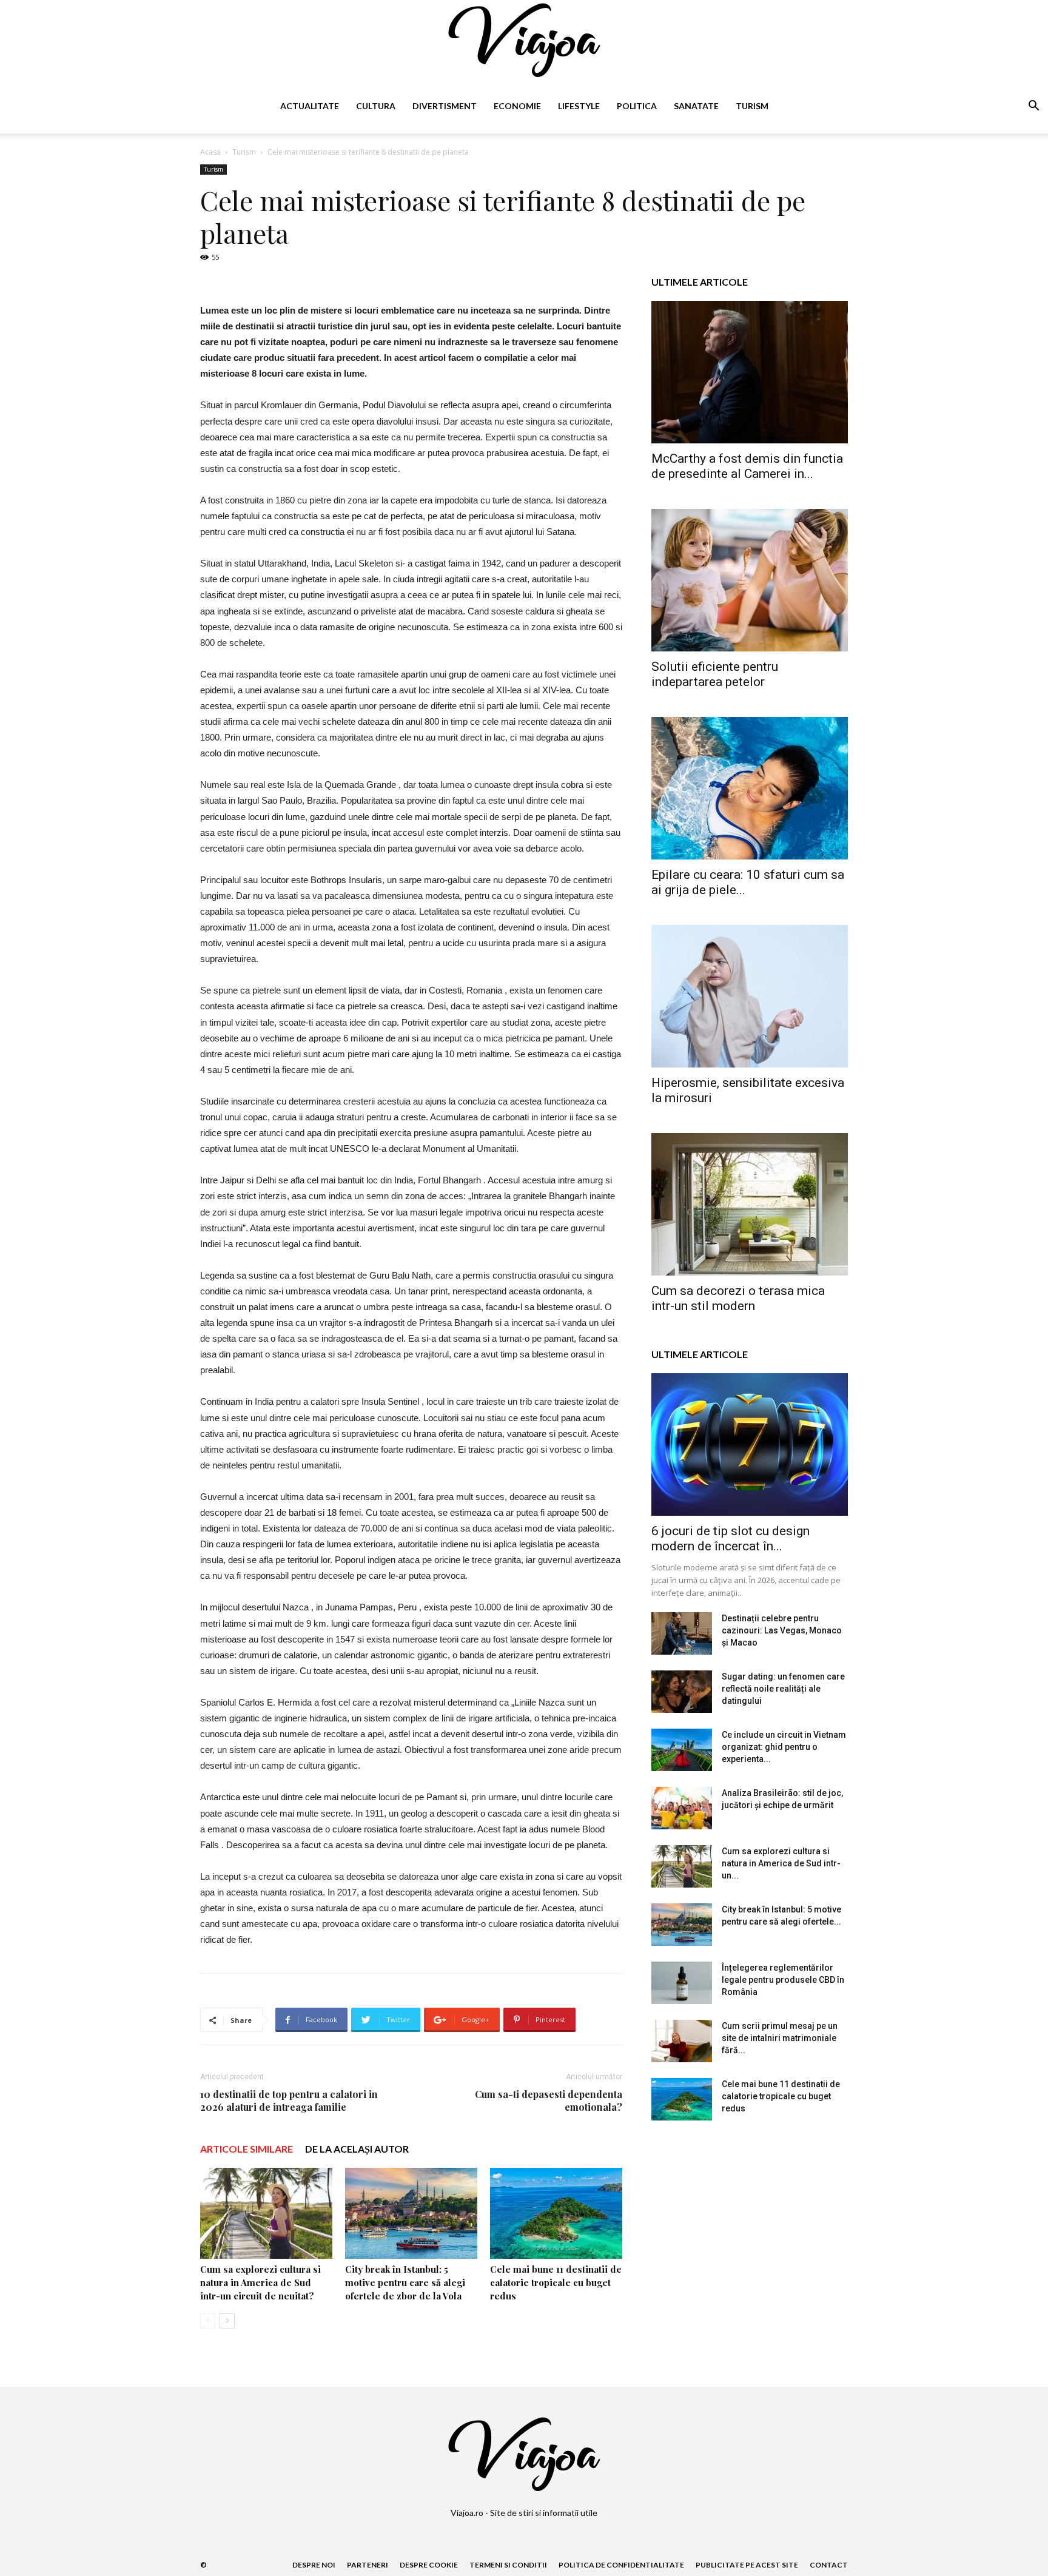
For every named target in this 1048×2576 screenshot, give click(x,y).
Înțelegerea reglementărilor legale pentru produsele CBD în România (783, 1980)
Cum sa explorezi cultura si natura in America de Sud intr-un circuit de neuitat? (260, 2282)
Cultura (376, 106)
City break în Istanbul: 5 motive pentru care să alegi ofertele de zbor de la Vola (405, 2282)
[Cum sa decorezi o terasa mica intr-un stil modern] (750, 1204)
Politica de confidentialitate (621, 2565)
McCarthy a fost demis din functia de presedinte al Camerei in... (747, 466)
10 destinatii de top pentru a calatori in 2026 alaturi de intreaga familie (289, 2100)
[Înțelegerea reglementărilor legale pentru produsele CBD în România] (682, 1983)
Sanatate (696, 106)
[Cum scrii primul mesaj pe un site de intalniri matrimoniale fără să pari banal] (682, 2041)
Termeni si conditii (508, 2565)
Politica (637, 106)
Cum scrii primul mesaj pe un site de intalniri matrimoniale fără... (780, 2038)
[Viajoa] (524, 40)
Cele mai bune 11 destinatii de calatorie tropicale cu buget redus (556, 2282)
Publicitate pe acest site (747, 2565)
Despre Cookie (429, 2565)
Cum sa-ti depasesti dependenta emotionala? (549, 2100)
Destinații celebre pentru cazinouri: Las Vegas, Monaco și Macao (782, 1630)
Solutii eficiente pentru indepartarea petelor (715, 674)
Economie (517, 106)
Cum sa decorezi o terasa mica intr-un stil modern (738, 1298)
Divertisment (445, 106)
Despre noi (314, 2565)
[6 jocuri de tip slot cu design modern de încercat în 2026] (750, 1444)
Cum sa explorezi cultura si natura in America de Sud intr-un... (781, 1863)
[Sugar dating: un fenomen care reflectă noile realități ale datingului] (682, 1692)
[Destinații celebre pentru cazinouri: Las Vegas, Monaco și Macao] (682, 1633)
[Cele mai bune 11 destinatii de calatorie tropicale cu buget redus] (556, 2213)
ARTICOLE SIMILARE (247, 2149)
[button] (1033, 107)
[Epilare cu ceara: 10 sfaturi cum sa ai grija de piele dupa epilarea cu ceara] (750, 788)
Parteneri (368, 2565)
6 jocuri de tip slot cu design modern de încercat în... (731, 1539)
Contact (829, 2565)
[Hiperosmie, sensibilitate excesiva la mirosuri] (750, 996)
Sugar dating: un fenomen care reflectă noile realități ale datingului (783, 1689)
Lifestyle (579, 106)
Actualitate (310, 106)
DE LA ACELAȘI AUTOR (357, 2149)
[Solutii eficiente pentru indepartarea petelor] (750, 580)
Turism (752, 106)
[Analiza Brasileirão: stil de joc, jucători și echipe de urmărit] (682, 1808)
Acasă (210, 152)
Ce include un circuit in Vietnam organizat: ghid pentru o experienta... (784, 1747)
